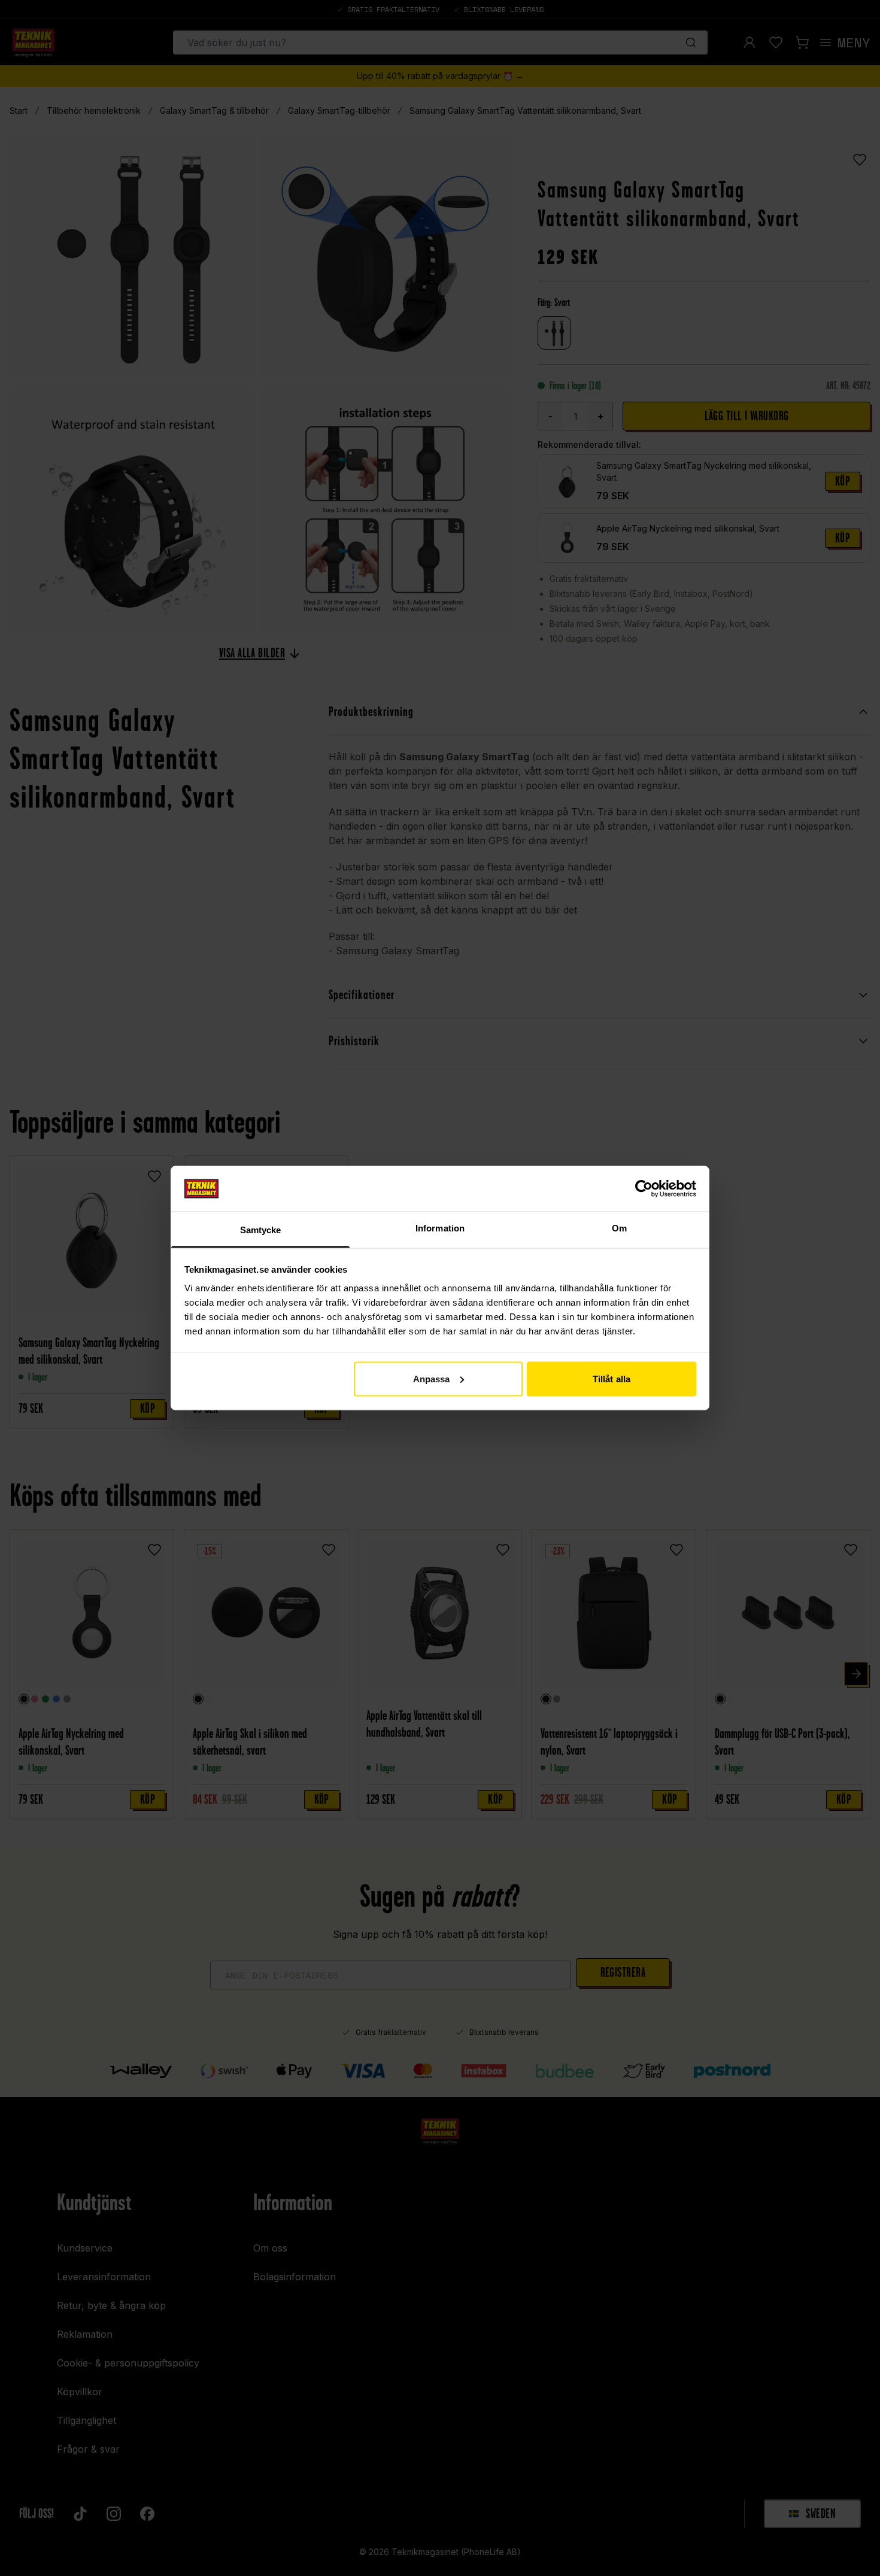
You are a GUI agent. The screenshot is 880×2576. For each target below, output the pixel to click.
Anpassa (432, 1378)
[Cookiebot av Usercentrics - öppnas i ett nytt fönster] (644, 1188)
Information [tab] (440, 1228)
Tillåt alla (612, 1378)
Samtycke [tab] (261, 1230)
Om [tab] (619, 1228)
